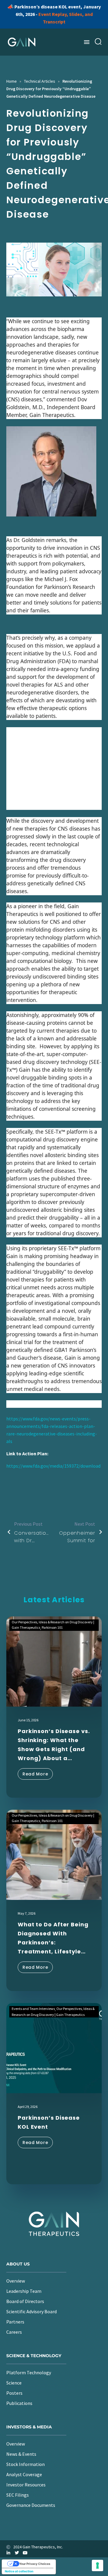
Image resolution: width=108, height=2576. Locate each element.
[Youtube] (25, 2553)
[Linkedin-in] (8, 2553)
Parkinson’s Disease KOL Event (49, 2122)
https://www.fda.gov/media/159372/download (53, 1466)
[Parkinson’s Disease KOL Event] (54, 2048)
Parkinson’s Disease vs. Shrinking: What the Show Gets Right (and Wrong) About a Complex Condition (54, 1745)
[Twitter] (17, 2553)
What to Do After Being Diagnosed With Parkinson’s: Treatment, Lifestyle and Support (53, 1938)
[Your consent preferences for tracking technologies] (97, 2565)
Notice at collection (19, 2571)
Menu (87, 42)
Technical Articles (40, 81)
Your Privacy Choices (35, 2564)
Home (12, 81)
